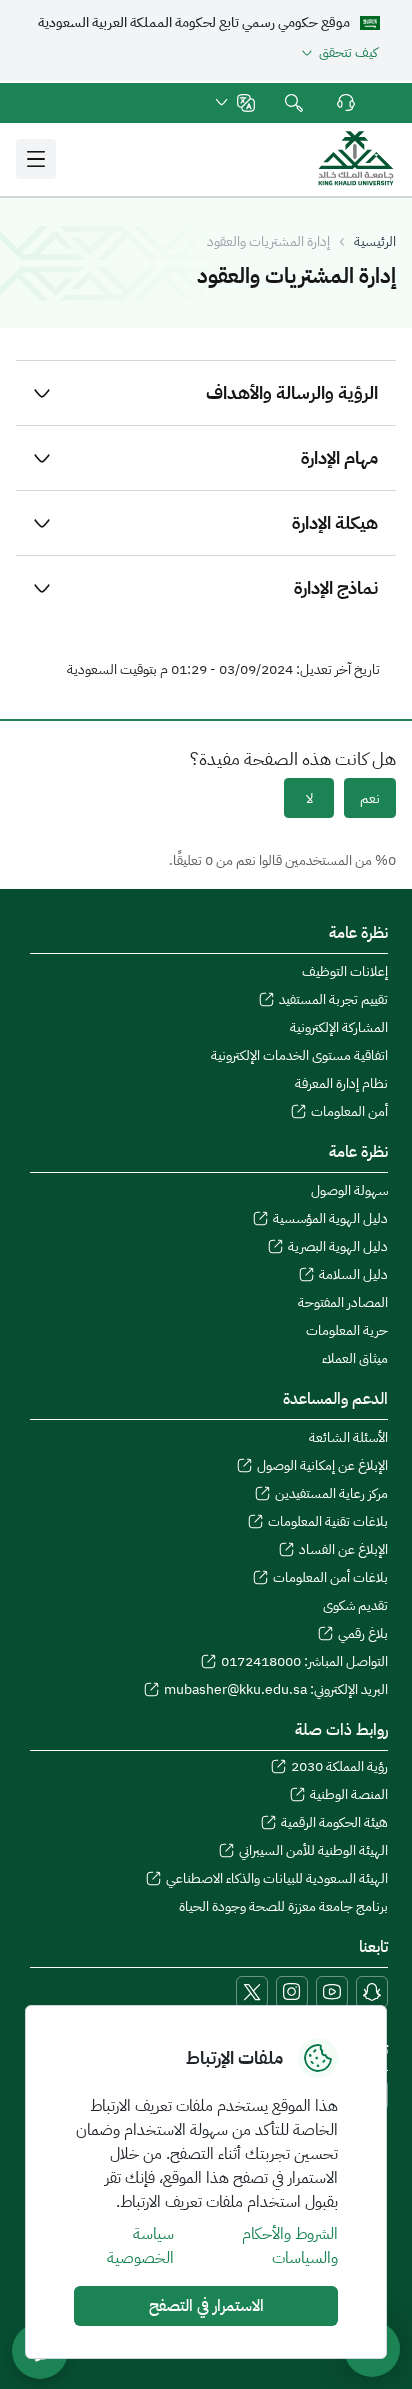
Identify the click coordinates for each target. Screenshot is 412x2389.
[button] (234, 103)
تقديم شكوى (355, 1606)
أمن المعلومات (349, 1112)
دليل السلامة (353, 1275)
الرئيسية (375, 242)
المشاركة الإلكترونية (339, 1028)
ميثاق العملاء (355, 1359)
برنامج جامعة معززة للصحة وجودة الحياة (283, 1907)
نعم (370, 798)
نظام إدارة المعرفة (341, 1084)
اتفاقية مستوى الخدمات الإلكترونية (299, 1056)
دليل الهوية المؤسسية (330, 1219)
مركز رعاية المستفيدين (331, 1494)
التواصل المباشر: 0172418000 (304, 1662)
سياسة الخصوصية (140, 2246)
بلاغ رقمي (363, 1634)
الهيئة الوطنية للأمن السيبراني (313, 1851)
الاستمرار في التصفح (206, 2306)
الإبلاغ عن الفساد (343, 1550)
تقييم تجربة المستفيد (333, 1000)
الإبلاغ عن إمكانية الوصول (322, 1466)
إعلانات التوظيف (345, 972)
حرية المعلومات (347, 1331)
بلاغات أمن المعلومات (330, 1578)
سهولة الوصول (349, 1191)
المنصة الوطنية (349, 1795)
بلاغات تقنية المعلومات (328, 1522)
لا (309, 798)
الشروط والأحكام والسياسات (290, 2246)
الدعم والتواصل (344, 103)
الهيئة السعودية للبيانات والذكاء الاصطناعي (277, 1879)
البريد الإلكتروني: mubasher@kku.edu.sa (276, 1690)
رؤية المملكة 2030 (339, 1767)
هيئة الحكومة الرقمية (334, 1823)
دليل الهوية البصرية (338, 1247)
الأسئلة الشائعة (348, 1438)
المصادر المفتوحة (343, 1303)
